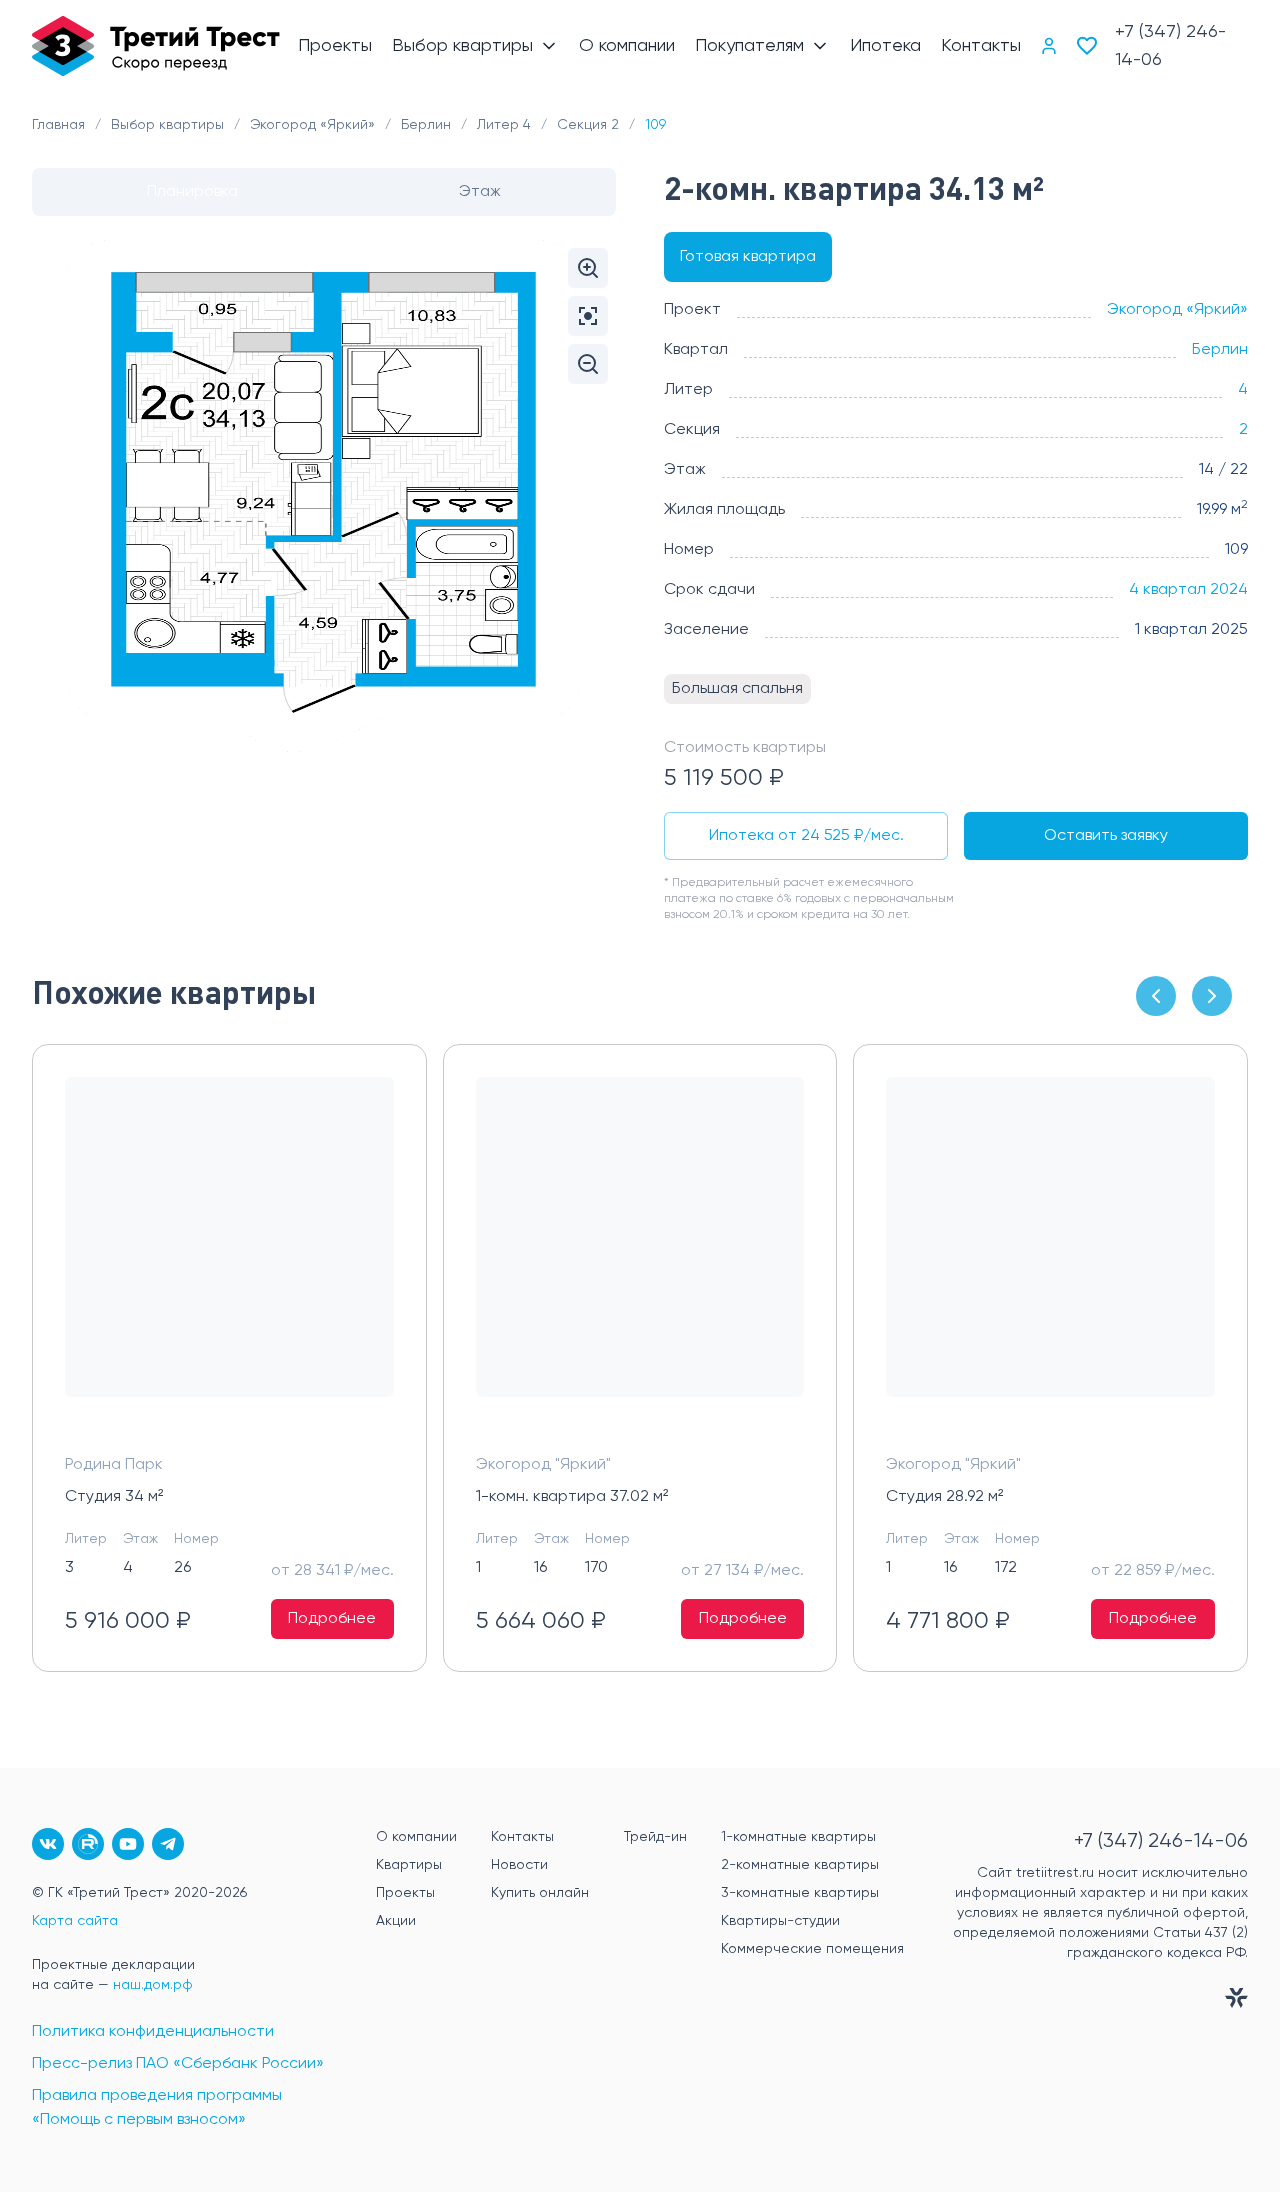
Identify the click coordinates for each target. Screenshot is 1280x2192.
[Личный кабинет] (1049, 46)
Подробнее (332, 1619)
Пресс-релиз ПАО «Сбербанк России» (178, 2064)
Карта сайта (75, 1921)
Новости (519, 1865)
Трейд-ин (655, 1837)
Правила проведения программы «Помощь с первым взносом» (157, 2108)
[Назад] (1156, 996)
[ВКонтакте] (48, 1844)
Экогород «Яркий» (1177, 310)
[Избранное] (1087, 46)
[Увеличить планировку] (588, 268)
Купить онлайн (540, 1893)
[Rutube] (88, 1844)
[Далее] (1212, 996)
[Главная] (156, 46)
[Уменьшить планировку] (588, 364)
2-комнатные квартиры (800, 1865)
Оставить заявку (1106, 836)
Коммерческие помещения (812, 1949)
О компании (416, 1837)
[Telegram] (168, 1844)
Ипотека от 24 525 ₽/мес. (806, 836)
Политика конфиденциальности (153, 2032)
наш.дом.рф (153, 1985)
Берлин (1220, 350)
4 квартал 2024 (1188, 590)
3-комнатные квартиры (800, 1893)
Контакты (522, 1837)
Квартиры (409, 1865)
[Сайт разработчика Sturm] (1096, 2002)
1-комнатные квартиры (798, 1837)
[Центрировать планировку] (588, 316)
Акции (396, 1921)
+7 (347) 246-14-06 (1170, 46)
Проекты (405, 1893)
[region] (640, 1358)
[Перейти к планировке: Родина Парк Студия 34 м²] (229, 1253)
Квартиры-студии (780, 1921)
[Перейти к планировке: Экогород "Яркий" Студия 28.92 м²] (1050, 1253)
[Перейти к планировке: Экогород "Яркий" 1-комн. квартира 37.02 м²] (640, 1253)
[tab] (192, 192)
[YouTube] (128, 1844)
